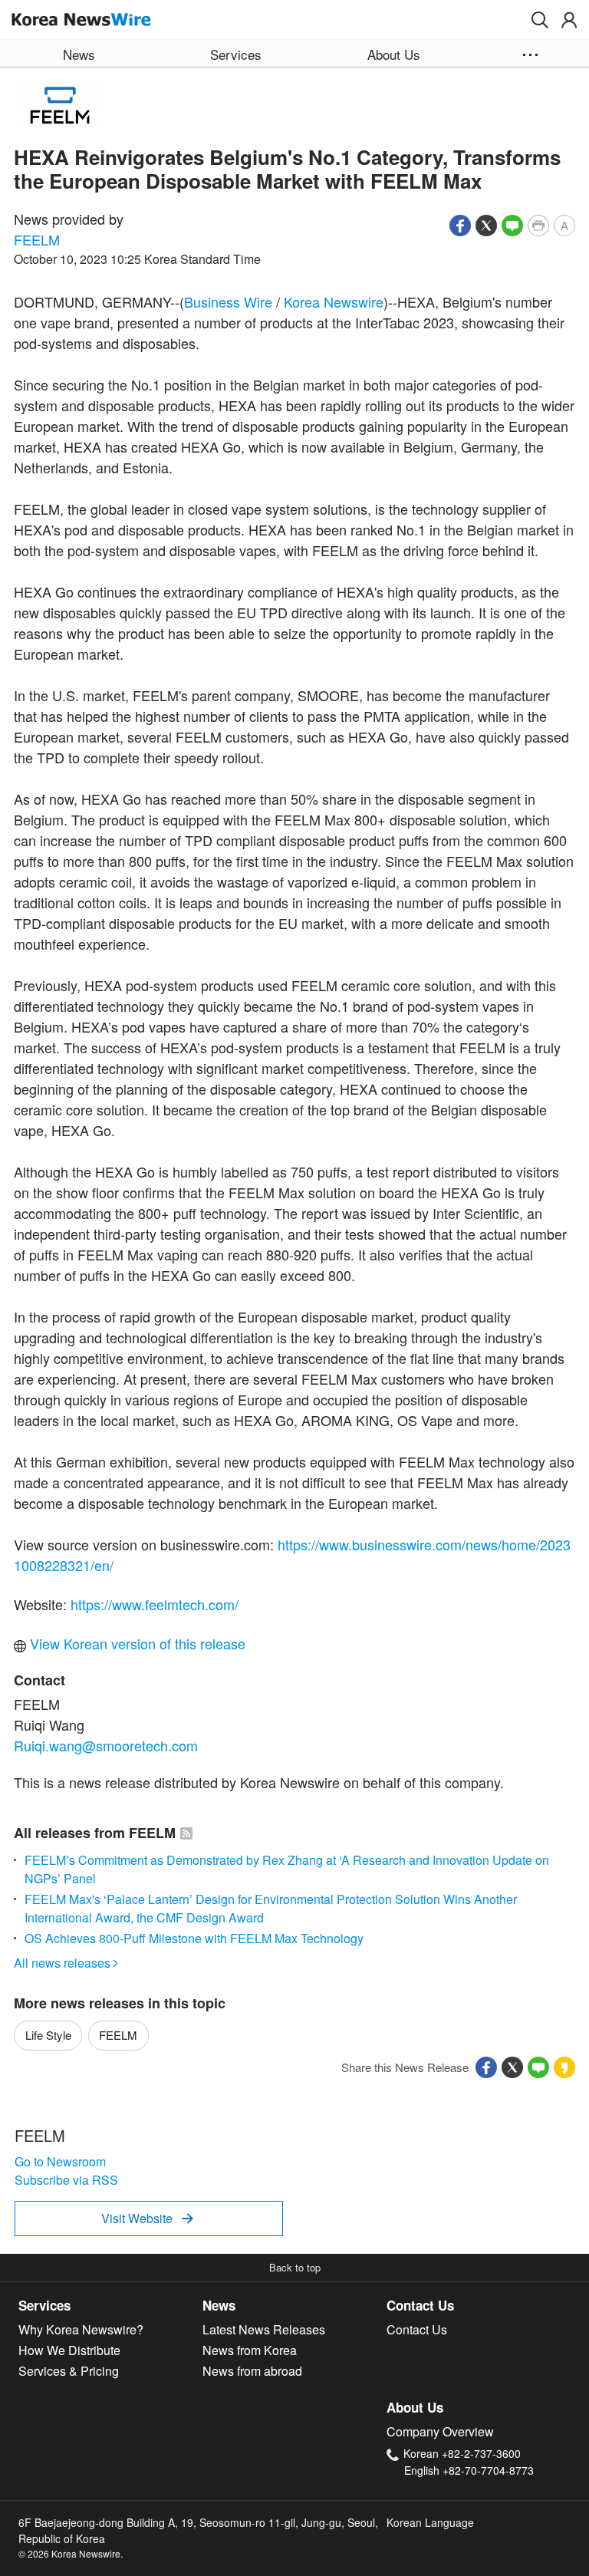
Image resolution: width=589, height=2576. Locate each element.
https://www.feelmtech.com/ (155, 1604)
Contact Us (420, 2305)
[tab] (110, 2306)
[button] (540, 20)
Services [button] (236, 54)
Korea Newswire (334, 301)
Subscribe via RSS (66, 2180)
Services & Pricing (69, 2371)
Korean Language (430, 2522)
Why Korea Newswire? (81, 2329)
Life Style (48, 2035)
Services (44, 2305)
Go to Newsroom (60, 2161)
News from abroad (252, 2371)
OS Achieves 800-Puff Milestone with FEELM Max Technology (194, 1938)
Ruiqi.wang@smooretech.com (106, 1745)
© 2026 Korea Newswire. (71, 2553)
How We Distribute (69, 2350)
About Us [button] (394, 54)
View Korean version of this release (136, 1643)
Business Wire (228, 301)
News (219, 2305)
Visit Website (147, 2218)
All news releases (66, 1963)
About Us (415, 2407)
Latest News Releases (264, 2329)
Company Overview (440, 2431)
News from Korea (250, 2350)
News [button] (79, 54)
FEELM (37, 239)
